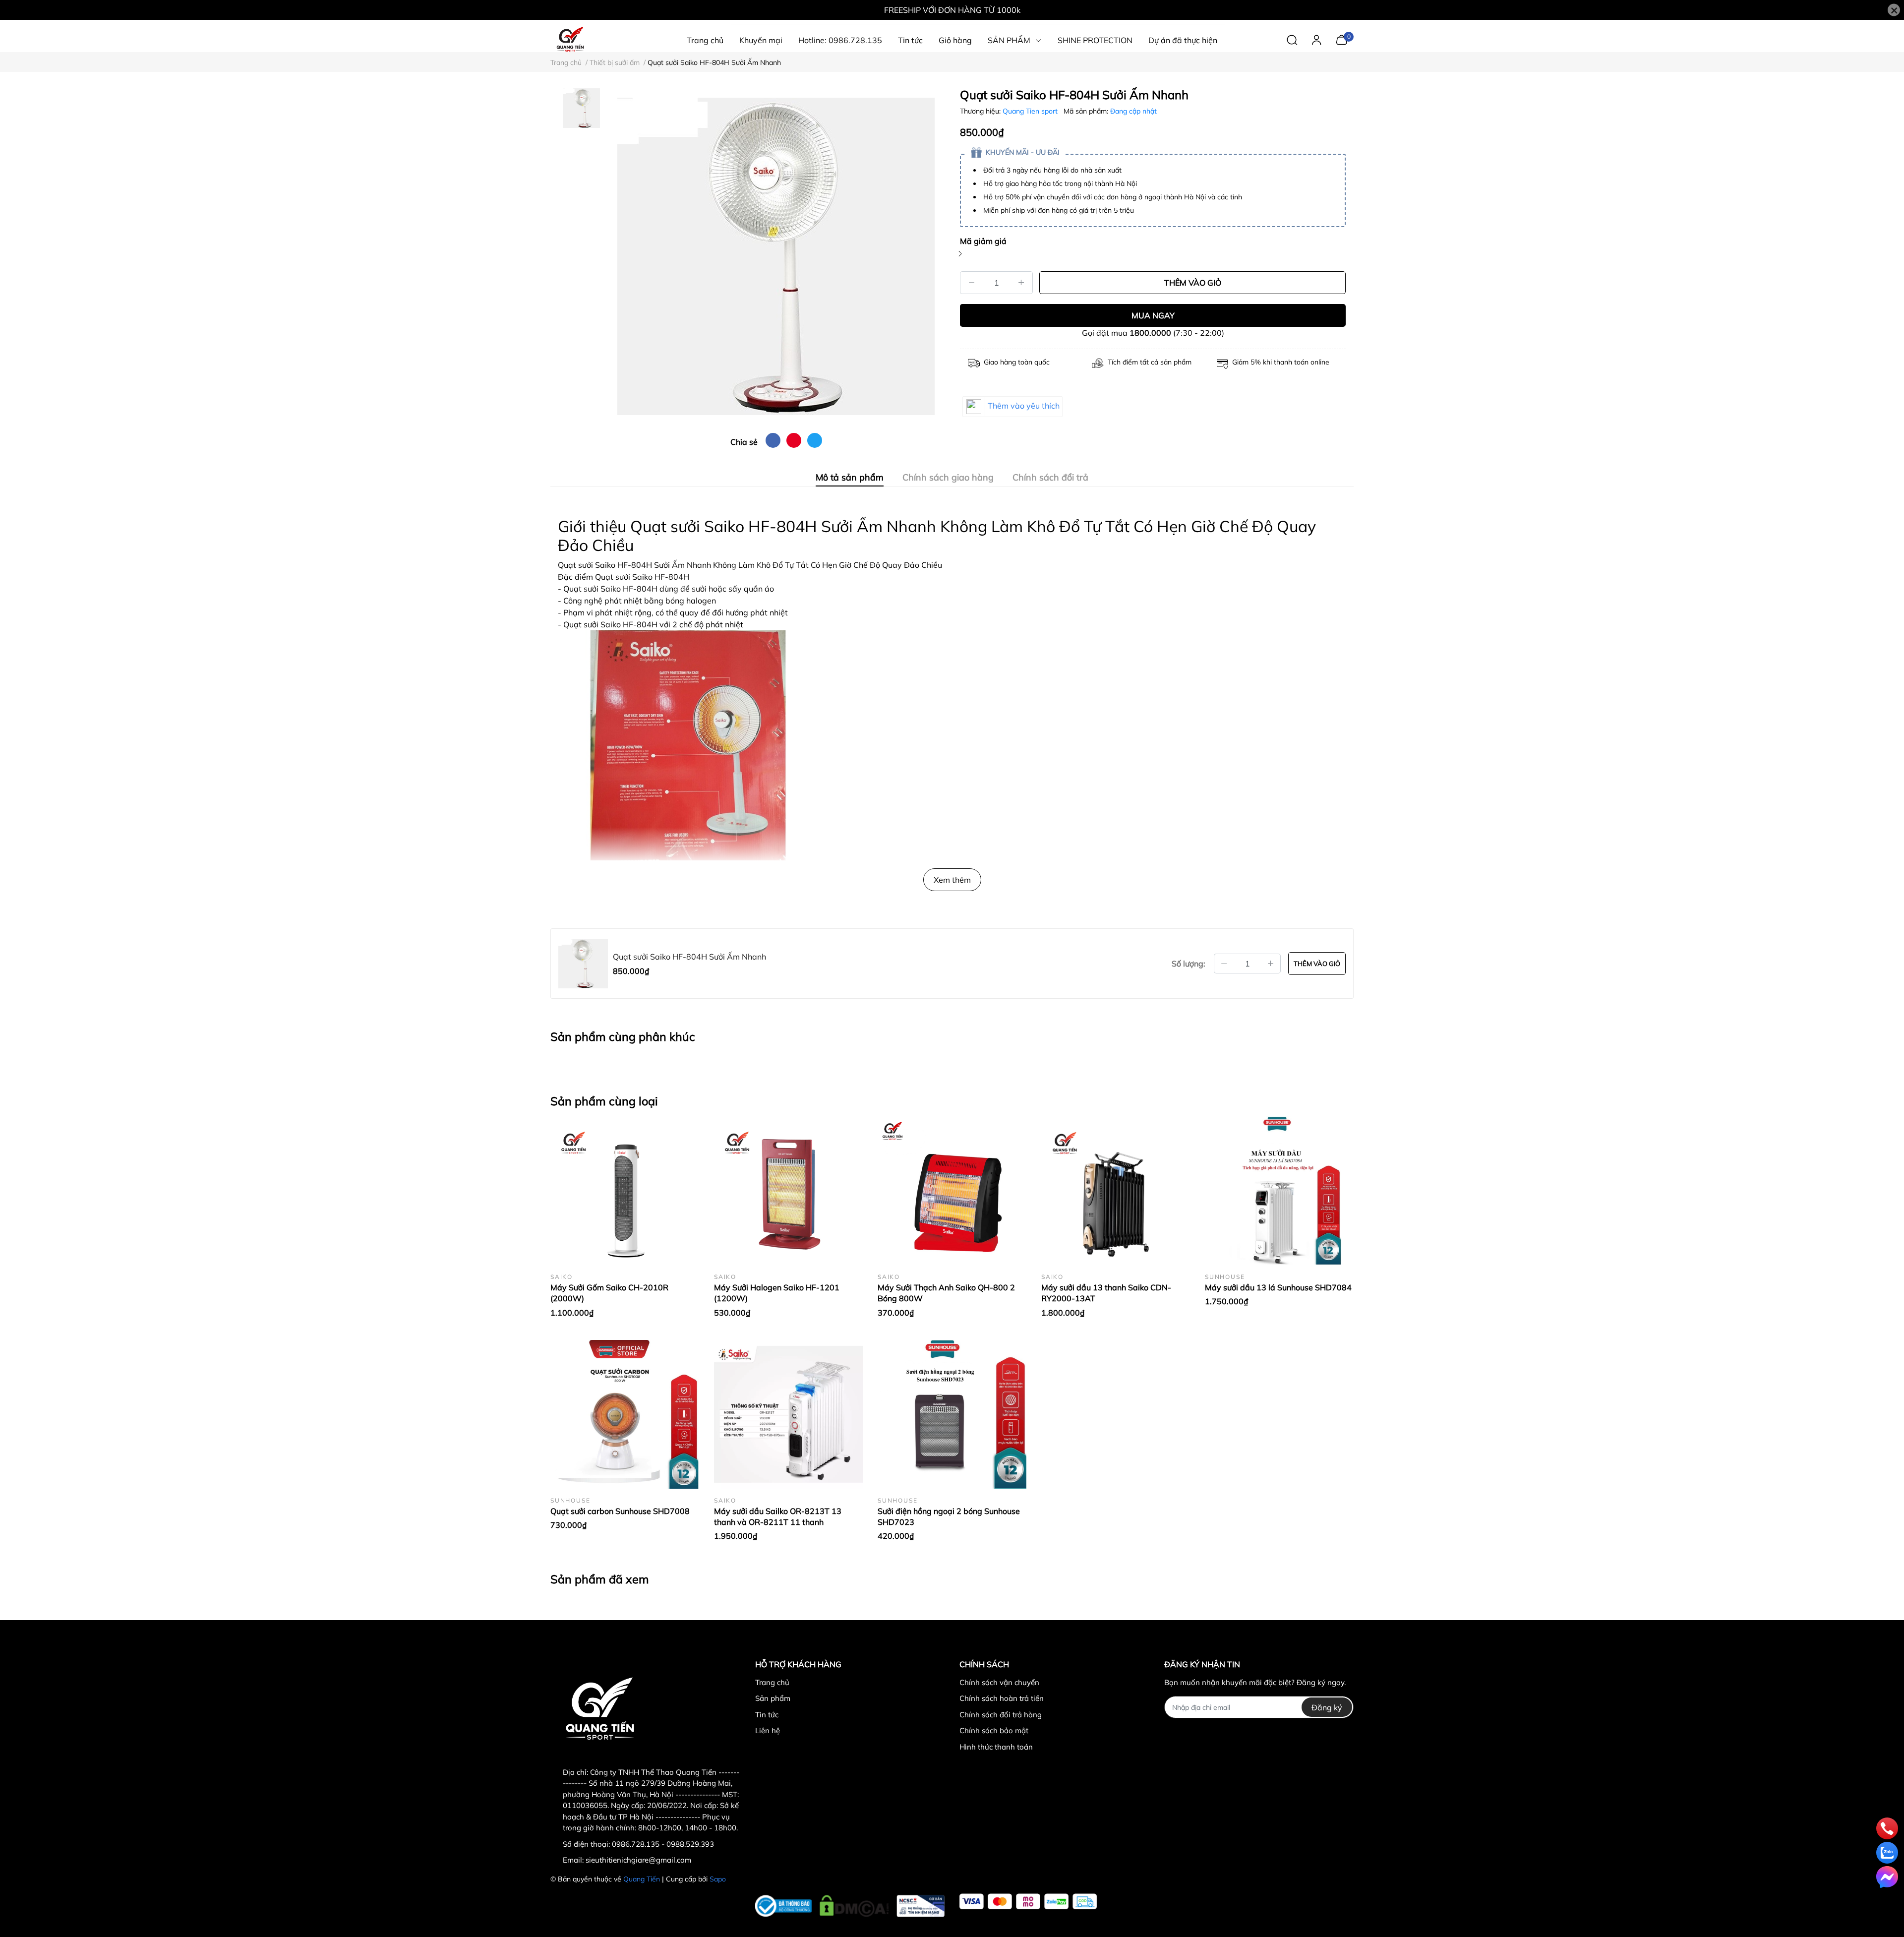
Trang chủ (772, 1682)
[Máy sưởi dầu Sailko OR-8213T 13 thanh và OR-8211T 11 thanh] (788, 1414)
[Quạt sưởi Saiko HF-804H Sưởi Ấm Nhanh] (776, 256)
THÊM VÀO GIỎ (1193, 283)
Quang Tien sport (1031, 111)
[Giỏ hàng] (1341, 39)
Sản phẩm (773, 1698)
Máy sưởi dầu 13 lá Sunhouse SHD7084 (1278, 1287)
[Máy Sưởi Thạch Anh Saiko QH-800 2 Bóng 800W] (952, 1191)
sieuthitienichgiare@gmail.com (638, 1860)
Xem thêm (952, 880)
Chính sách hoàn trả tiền (1002, 1698)
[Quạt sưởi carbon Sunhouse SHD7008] (625, 1414)
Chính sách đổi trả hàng (1001, 1715)
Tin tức (767, 1715)
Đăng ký (1327, 1707)
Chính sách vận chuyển (999, 1682)
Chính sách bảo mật (994, 1730)
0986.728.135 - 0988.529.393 (663, 1844)
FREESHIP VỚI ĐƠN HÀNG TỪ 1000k (952, 10)
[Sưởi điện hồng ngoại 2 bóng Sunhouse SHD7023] (952, 1414)
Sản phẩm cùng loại (604, 1101)
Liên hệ (768, 1730)
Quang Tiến (642, 1879)
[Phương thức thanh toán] (1028, 1902)
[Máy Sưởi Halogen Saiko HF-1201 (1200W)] (788, 1191)
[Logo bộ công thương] (850, 1903)
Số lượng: (1189, 964)
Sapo (718, 1879)
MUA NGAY (1153, 315)
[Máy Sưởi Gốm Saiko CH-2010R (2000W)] (625, 1191)
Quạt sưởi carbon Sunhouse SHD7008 (620, 1511)
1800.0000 (1150, 333)
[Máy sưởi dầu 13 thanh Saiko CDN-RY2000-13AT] (1116, 1191)
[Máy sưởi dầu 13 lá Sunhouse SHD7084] (1279, 1191)
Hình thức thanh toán (996, 1747)
